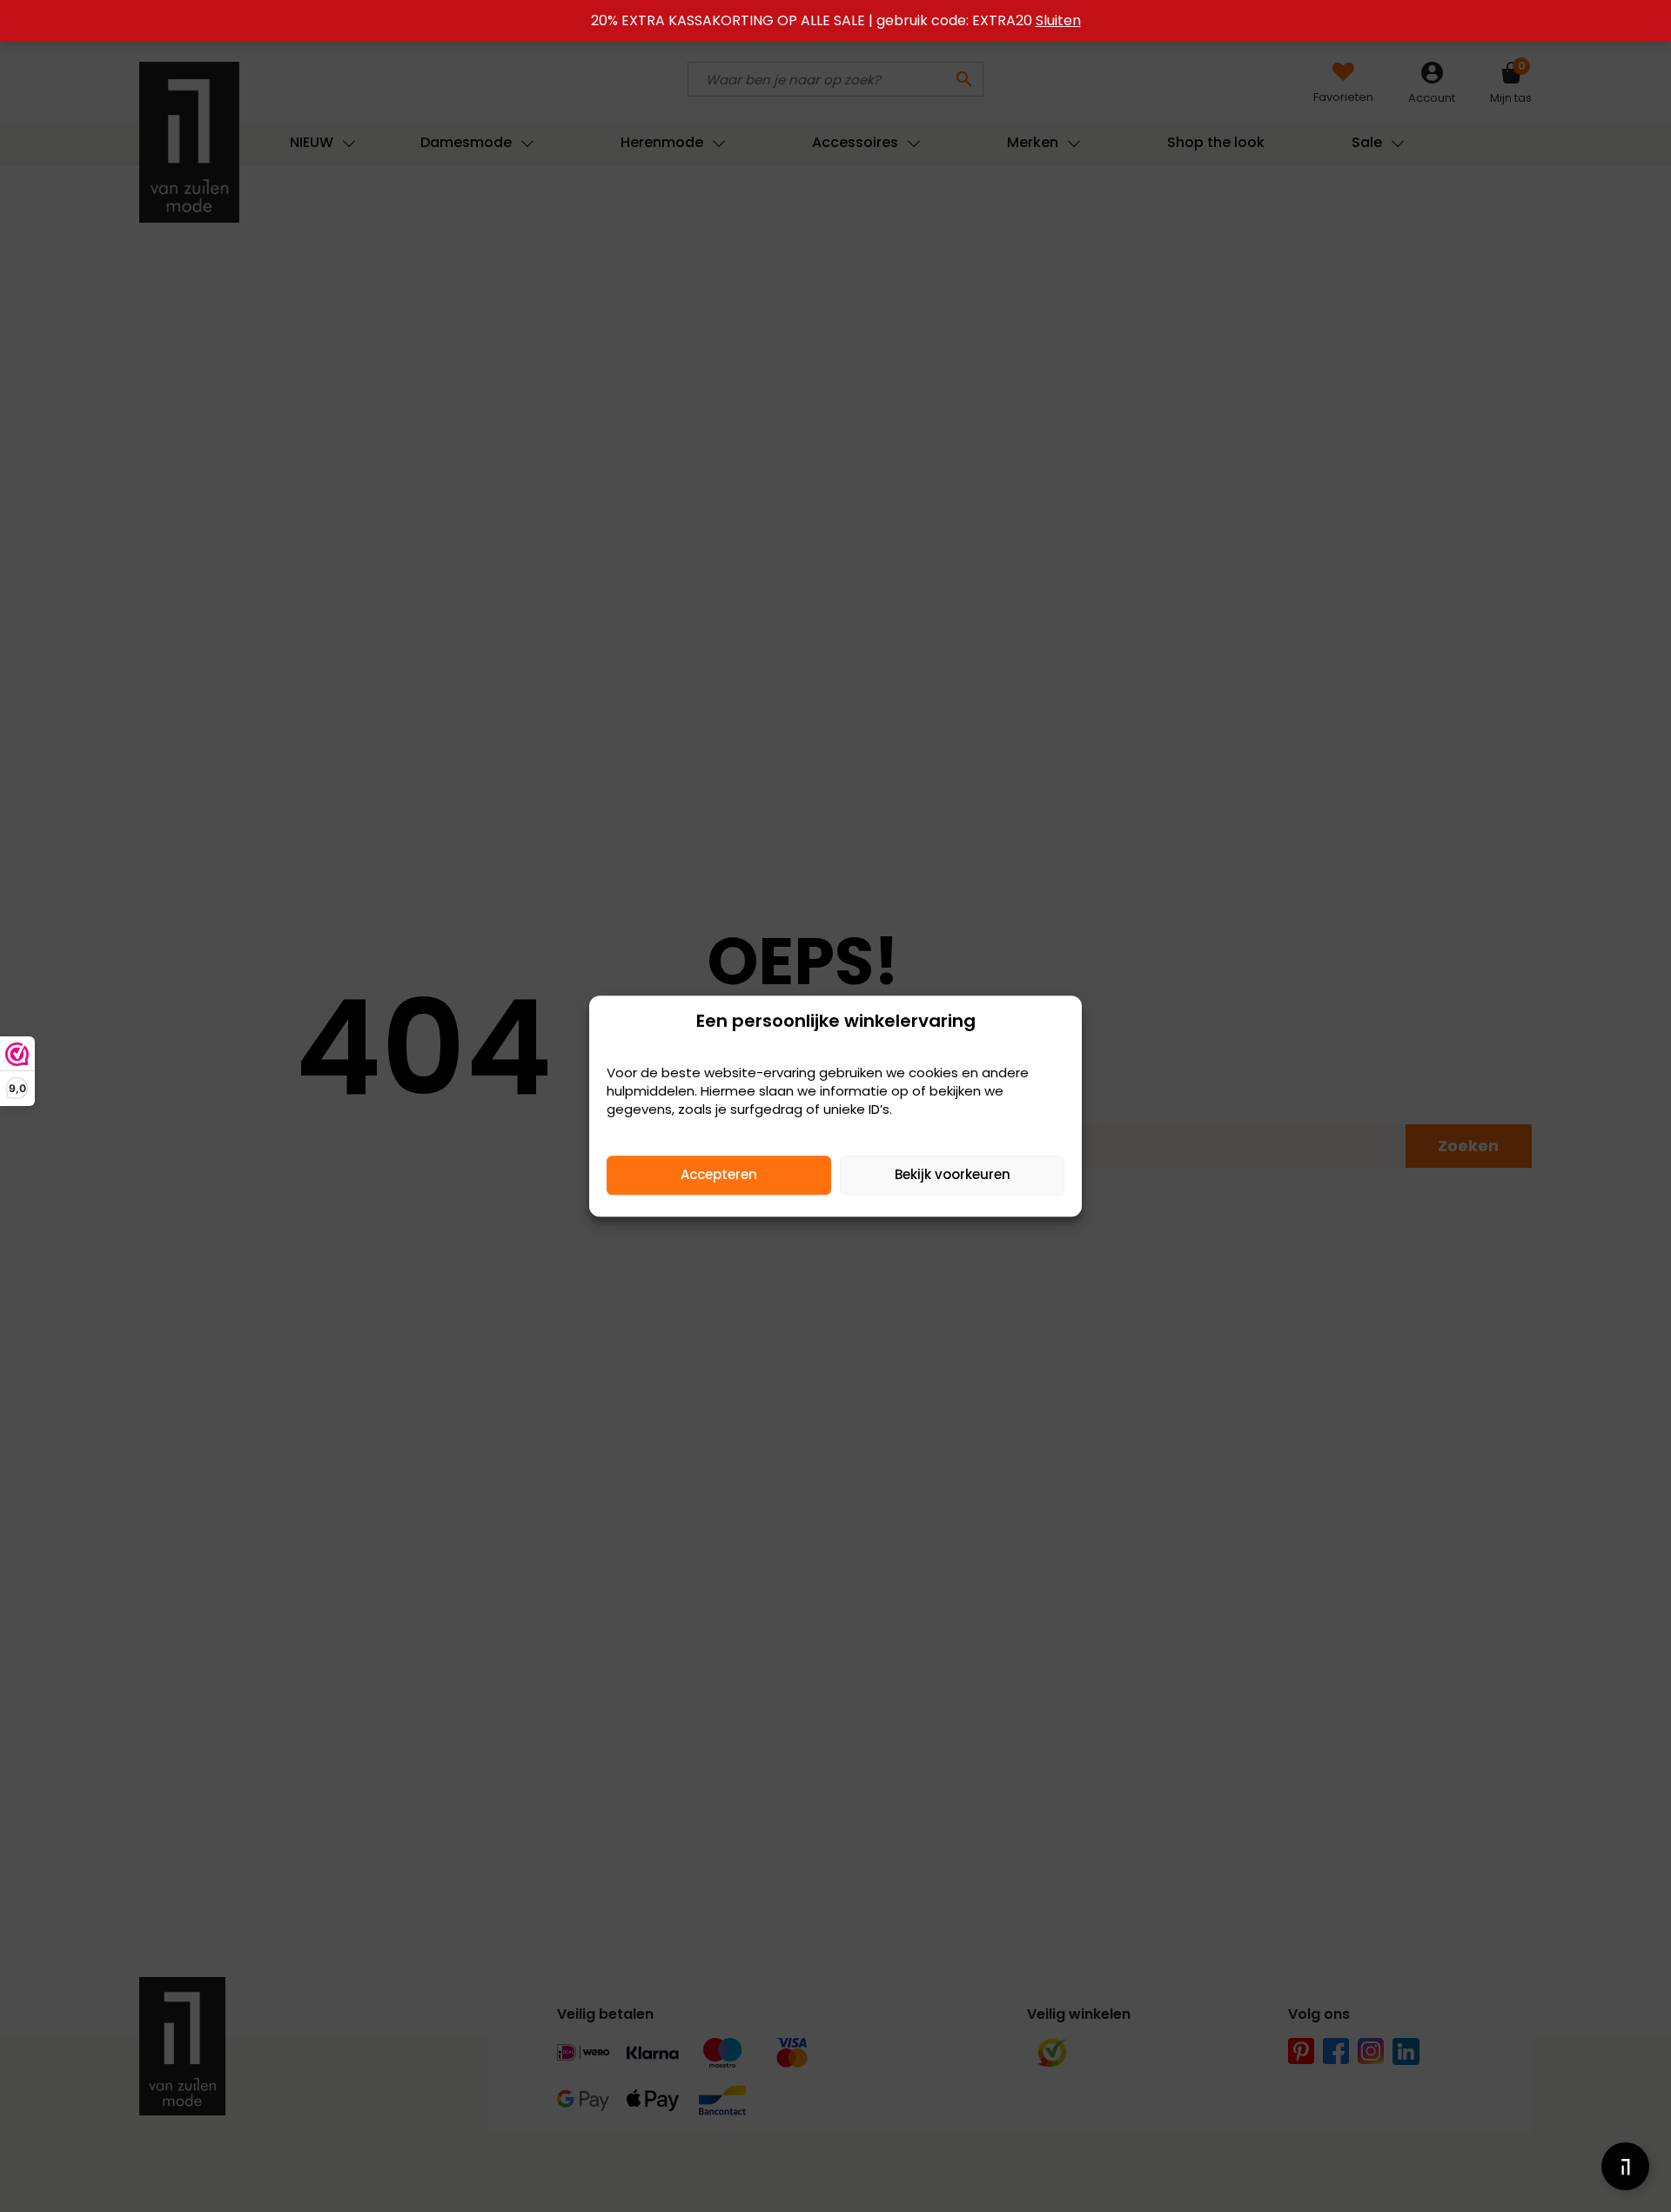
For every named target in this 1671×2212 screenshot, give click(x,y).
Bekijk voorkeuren (953, 1174)
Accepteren (719, 1174)
